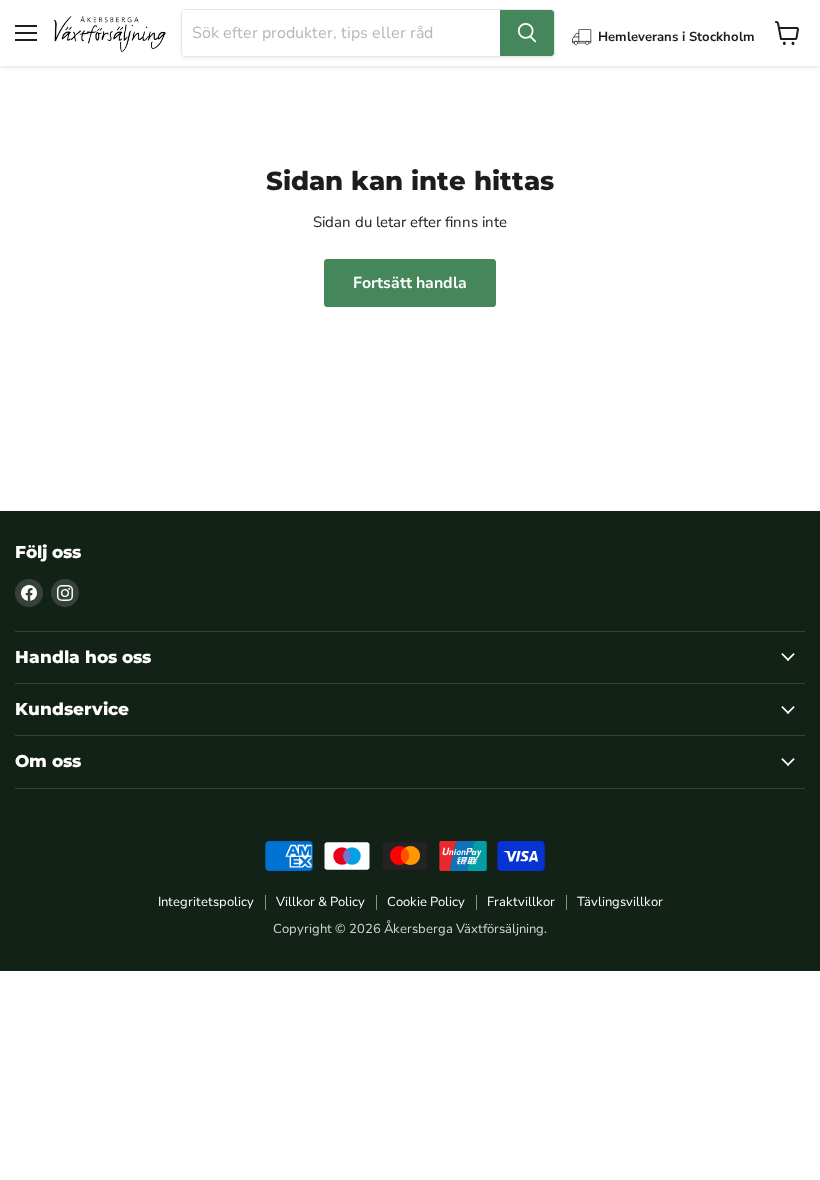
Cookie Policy (426, 902)
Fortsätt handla (410, 283)
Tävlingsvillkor (620, 902)
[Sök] (527, 33)
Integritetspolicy (206, 902)
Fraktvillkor (521, 902)
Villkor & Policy (320, 902)
